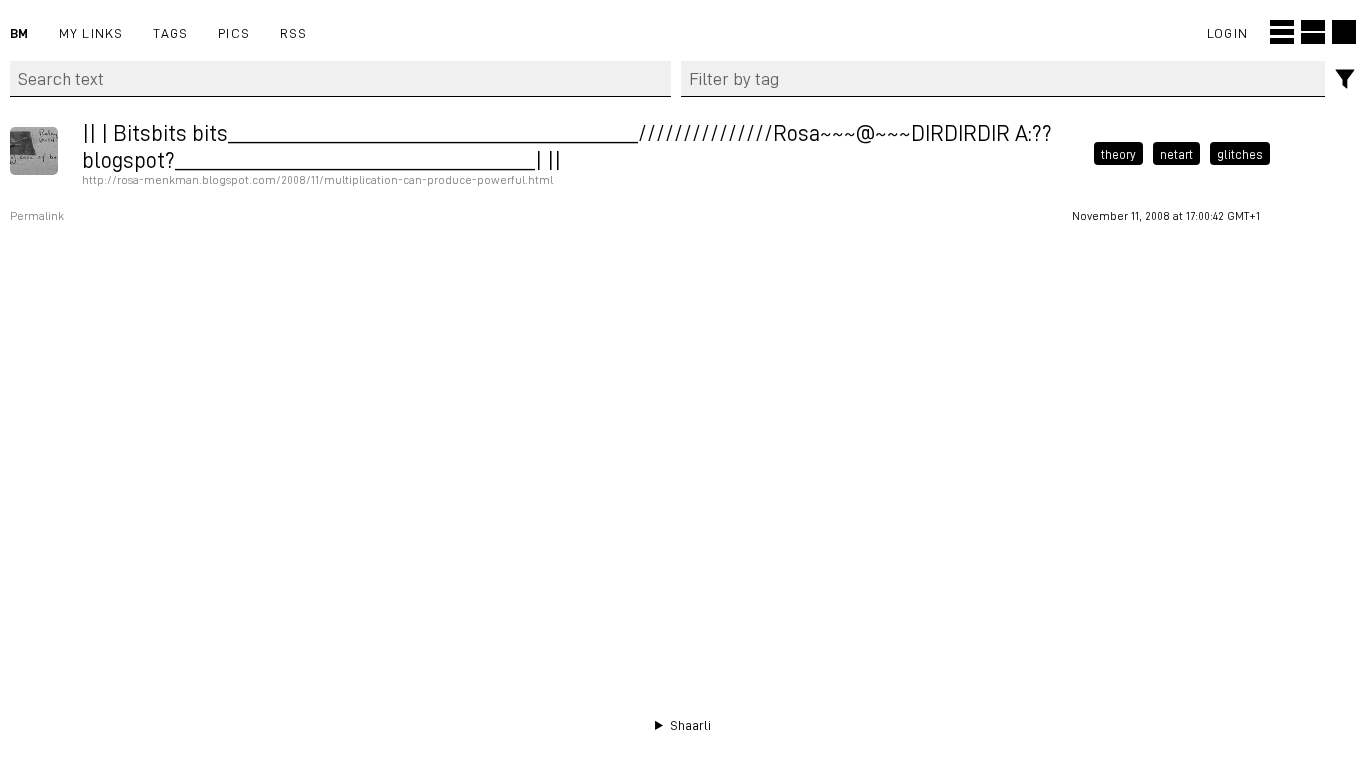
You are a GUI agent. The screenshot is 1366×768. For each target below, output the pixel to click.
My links (91, 32)
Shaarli (690, 725)
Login (1227, 32)
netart (1176, 153)
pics (234, 32)
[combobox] (1003, 79)
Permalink (37, 216)
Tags (170, 32)
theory (1118, 153)
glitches (1240, 153)
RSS (294, 32)
